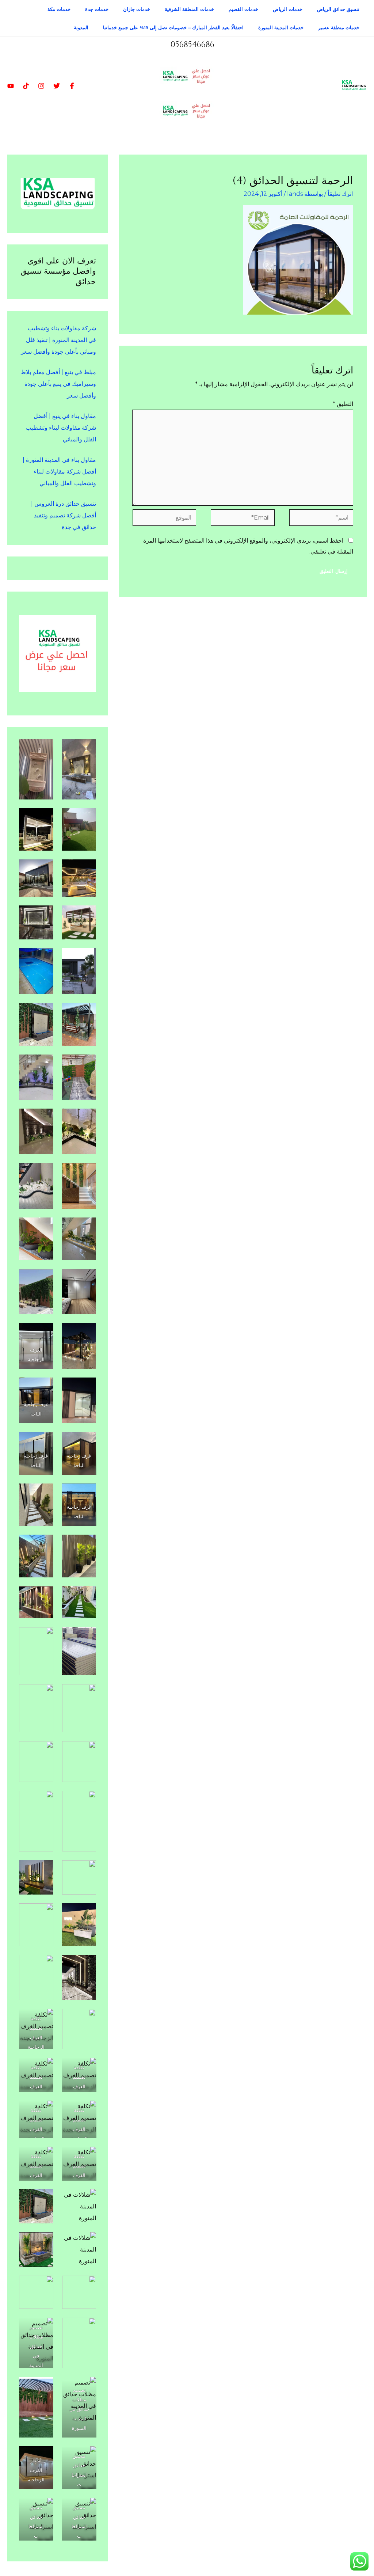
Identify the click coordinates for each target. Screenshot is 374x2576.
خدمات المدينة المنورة (281, 27)
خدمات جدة (97, 9)
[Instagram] (41, 86)
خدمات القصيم (243, 9)
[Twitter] (57, 86)
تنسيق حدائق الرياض (338, 9)
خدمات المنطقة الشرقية (189, 9)
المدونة (81, 27)
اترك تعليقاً (340, 194)
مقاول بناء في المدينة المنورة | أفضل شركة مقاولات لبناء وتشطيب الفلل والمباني (59, 472)
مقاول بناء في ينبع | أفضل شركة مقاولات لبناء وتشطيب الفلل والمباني (61, 428)
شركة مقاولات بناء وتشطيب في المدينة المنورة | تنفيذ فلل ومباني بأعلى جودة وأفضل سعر (58, 340)
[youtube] (11, 86)
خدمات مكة (59, 9)
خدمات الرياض (288, 9)
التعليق (343, 404)
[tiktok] (26, 86)
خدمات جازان (137, 9)
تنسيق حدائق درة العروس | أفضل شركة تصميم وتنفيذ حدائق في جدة (64, 515)
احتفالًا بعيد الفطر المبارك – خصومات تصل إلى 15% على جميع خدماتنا (173, 27)
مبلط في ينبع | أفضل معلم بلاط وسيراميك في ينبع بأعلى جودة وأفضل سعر (58, 384)
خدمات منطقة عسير (339, 27)
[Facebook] (72, 86)
